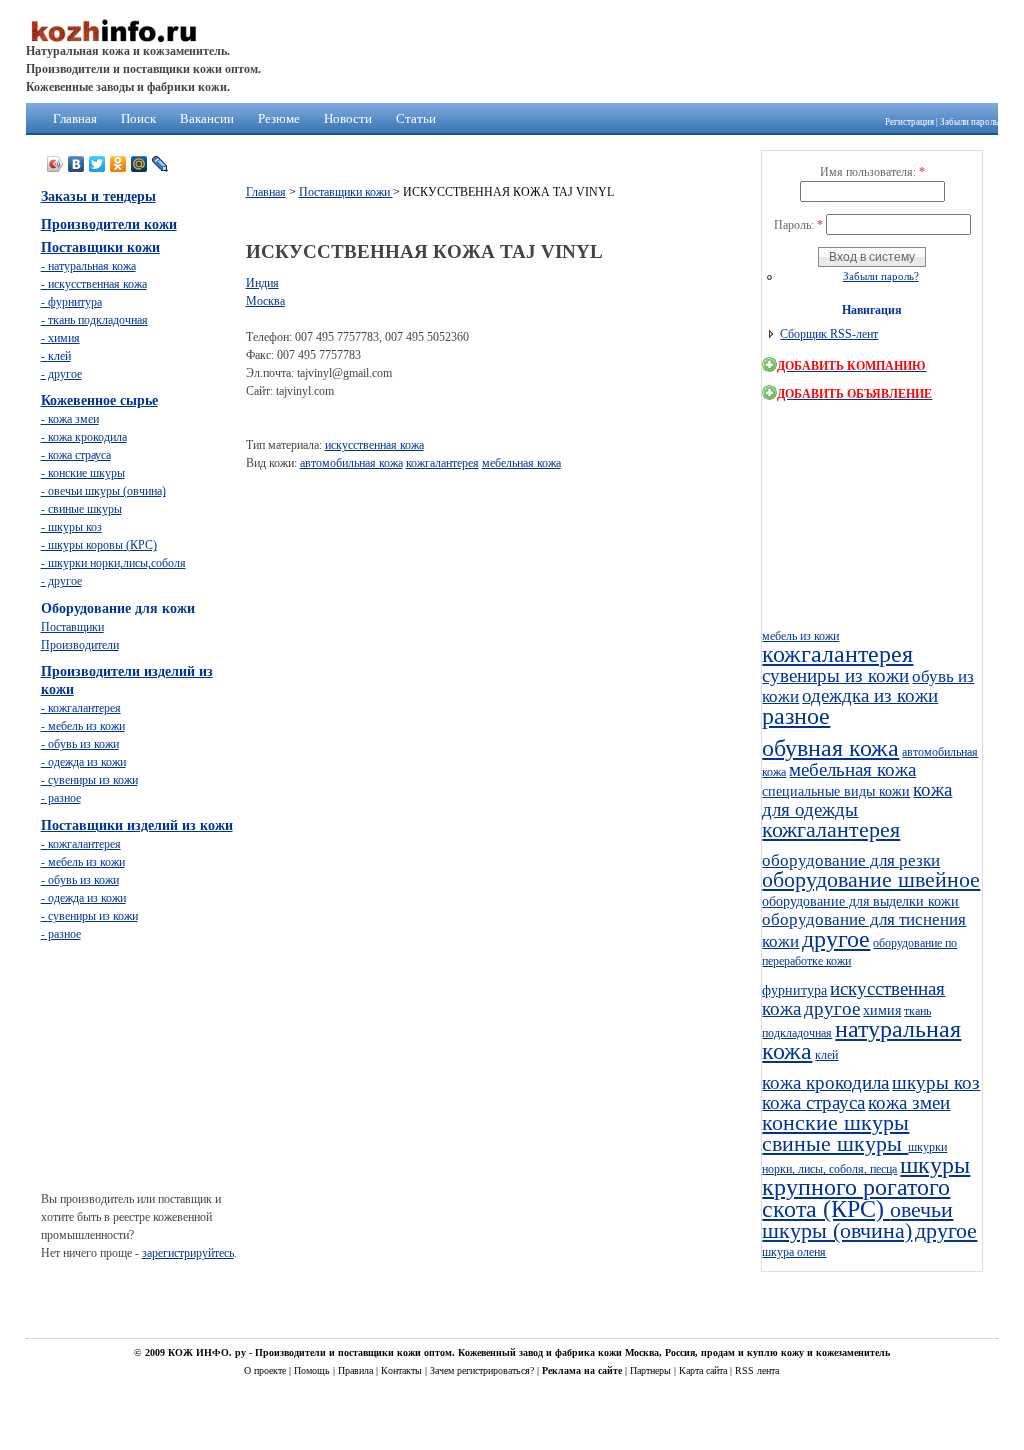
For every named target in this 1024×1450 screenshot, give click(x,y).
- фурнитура (71, 302)
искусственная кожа (374, 445)
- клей (56, 356)
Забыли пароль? (881, 276)
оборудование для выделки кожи (860, 901)
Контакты (403, 1370)
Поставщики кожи (346, 192)
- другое (61, 374)
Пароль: (798, 225)
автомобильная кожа (351, 463)
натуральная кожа (861, 1040)
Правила (357, 1370)
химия (882, 1010)
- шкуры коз (71, 527)
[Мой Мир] (139, 164)
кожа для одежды (857, 799)
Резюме (279, 118)
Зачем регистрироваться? (483, 1370)
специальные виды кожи (836, 791)
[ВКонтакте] (76, 164)
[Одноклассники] (118, 164)
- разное (61, 798)
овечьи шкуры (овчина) (857, 1220)
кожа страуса (813, 1102)
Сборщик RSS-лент (829, 334)
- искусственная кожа (94, 284)
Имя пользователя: (872, 172)
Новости (348, 118)
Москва (265, 301)
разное (796, 716)
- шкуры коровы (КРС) (99, 545)
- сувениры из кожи (89, 780)
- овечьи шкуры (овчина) (103, 491)
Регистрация (909, 122)
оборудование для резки (851, 860)
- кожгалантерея (81, 708)
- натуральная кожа (88, 266)
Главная (75, 118)
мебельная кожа (521, 463)
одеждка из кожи (870, 695)
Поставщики (72, 627)
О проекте (266, 1370)
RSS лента (757, 1370)
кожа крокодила (825, 1082)
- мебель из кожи (83, 726)
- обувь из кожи (80, 744)
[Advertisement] (610, 530)
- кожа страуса (76, 455)
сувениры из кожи (835, 675)
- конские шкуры (83, 473)
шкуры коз (936, 1082)
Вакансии (207, 118)
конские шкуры (835, 1123)
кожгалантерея (442, 463)
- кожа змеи (70, 419)
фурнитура (794, 990)
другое (836, 939)
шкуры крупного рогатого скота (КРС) (866, 1187)
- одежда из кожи (83, 762)
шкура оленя (794, 1252)
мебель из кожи (800, 636)
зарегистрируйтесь (188, 1253)
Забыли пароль (969, 122)
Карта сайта (704, 1370)
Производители (80, 645)
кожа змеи (909, 1102)
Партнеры (652, 1370)
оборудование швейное (871, 880)
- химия (60, 338)
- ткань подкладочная (94, 320)
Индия (262, 283)
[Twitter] (97, 164)
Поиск (138, 118)
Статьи (416, 118)
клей (826, 1055)
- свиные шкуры (81, 509)
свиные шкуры (835, 1144)
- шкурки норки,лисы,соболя (113, 563)
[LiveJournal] (160, 164)
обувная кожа (830, 748)
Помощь (313, 1370)
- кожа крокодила (84, 437)
